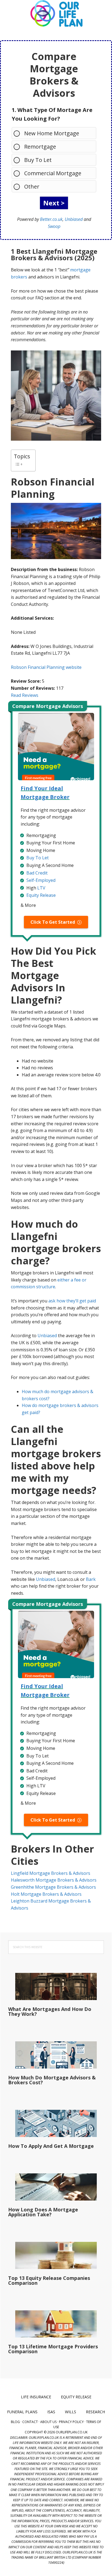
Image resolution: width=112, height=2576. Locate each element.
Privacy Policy (71, 2422)
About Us (48, 2422)
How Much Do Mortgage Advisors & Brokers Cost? (52, 2080)
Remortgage (40, 147)
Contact (30, 2422)
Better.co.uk (51, 219)
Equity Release (41, 895)
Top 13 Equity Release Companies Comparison (49, 2280)
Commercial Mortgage (53, 173)
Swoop (54, 226)
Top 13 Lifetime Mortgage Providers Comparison (53, 2349)
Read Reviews (25, 695)
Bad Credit (37, 873)
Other (32, 187)
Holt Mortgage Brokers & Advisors (46, 1894)
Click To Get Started (53, 922)
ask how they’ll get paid (72, 1301)
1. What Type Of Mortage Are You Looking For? (52, 114)
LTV (41, 888)
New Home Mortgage (52, 133)
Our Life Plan (56, 14)
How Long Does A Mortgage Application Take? (43, 2212)
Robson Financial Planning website (46, 667)
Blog (15, 2422)
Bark (91, 1579)
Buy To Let (38, 160)
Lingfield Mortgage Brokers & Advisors (51, 1873)
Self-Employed (41, 880)
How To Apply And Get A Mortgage (51, 2146)
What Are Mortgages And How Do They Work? (50, 2011)
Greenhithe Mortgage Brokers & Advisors (53, 1887)
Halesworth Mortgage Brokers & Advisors (54, 1880)
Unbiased (74, 219)
